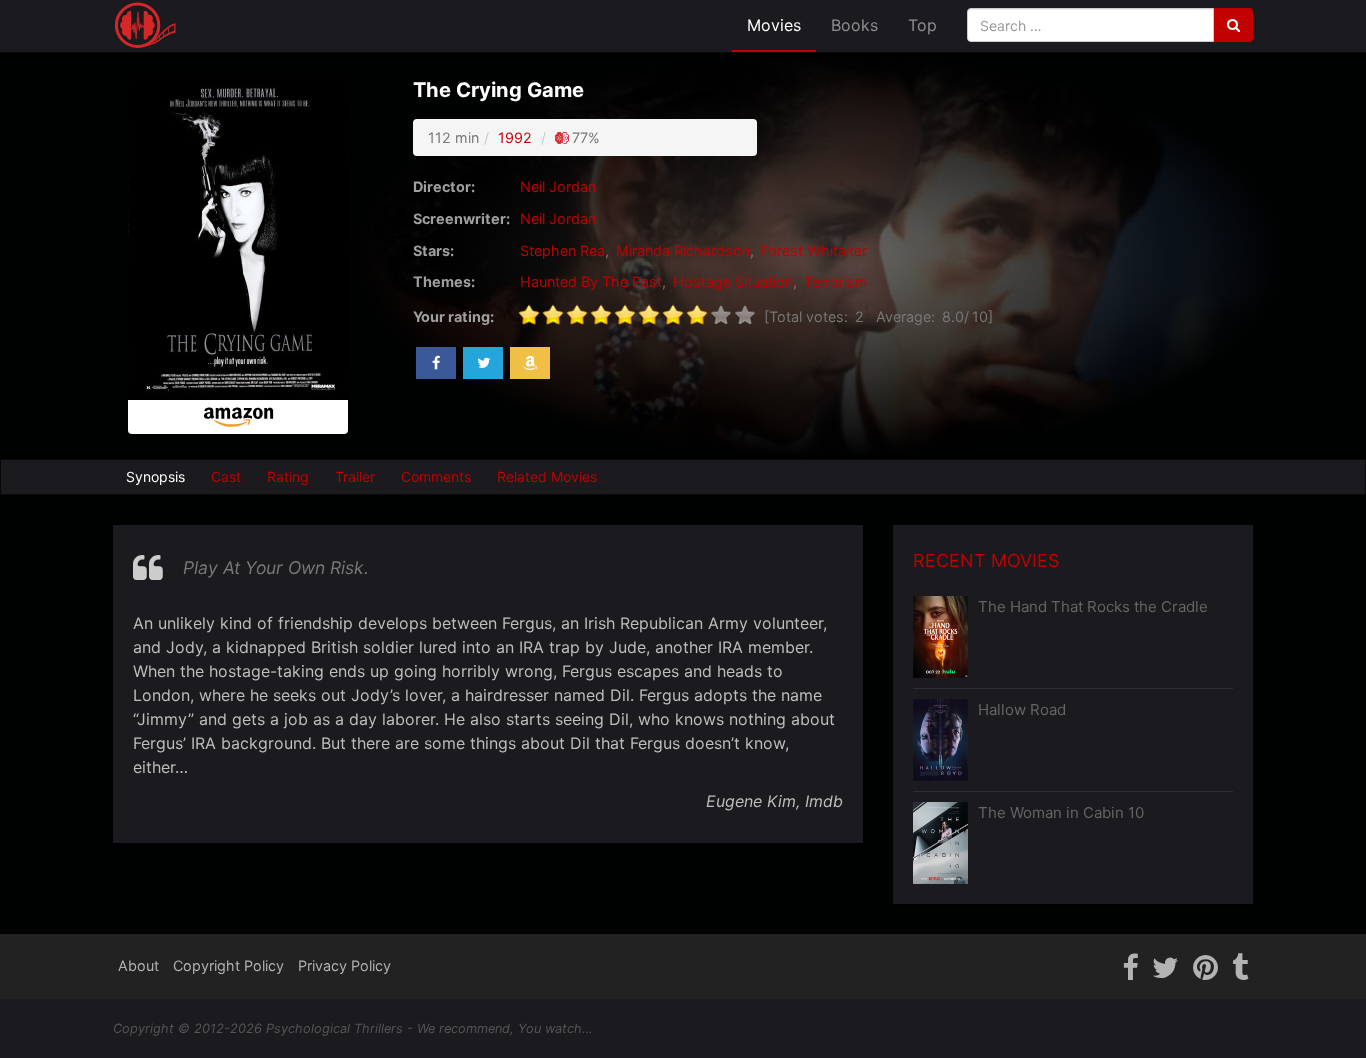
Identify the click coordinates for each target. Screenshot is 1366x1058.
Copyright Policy (228, 965)
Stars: (433, 250)
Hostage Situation (733, 281)
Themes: (444, 281)
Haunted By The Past (591, 281)
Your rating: (453, 316)
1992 (515, 137)
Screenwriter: (461, 218)
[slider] (637, 315)
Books (854, 25)
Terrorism (836, 281)
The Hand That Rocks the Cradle (1093, 606)
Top (922, 25)
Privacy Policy (344, 965)
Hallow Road (1022, 709)
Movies (774, 25)
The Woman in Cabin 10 (1061, 812)
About (138, 965)
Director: (444, 186)
